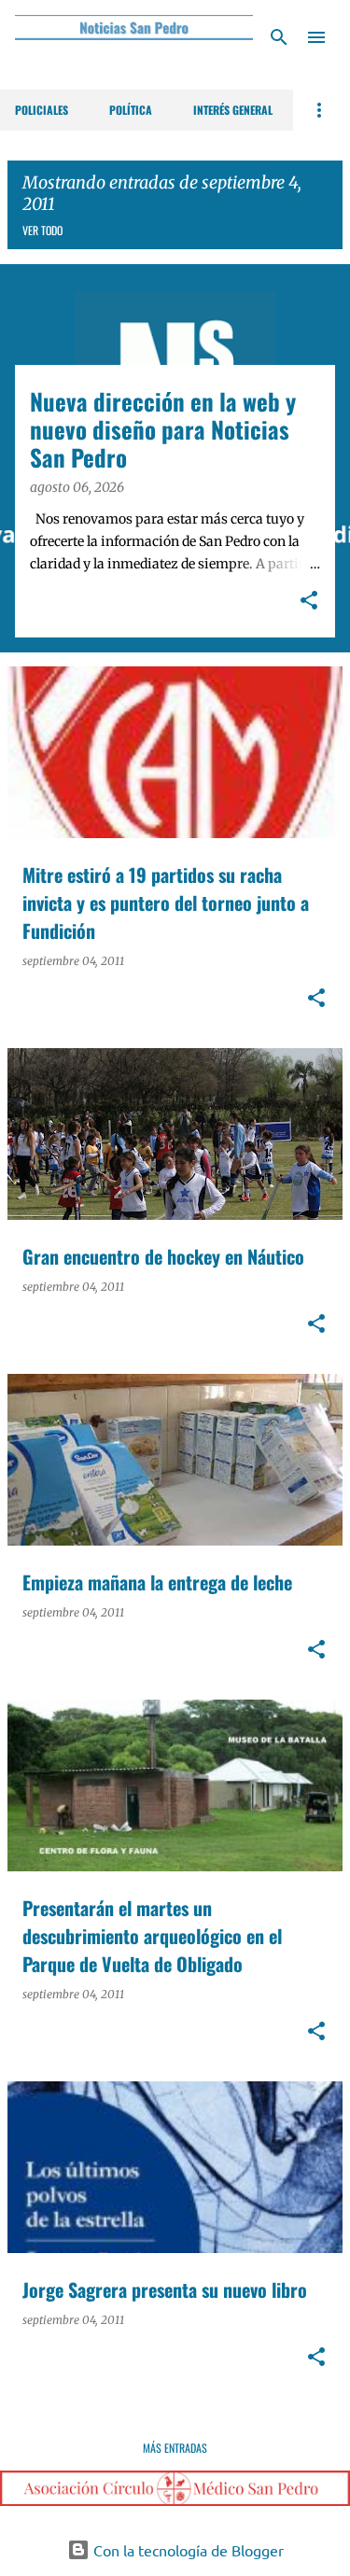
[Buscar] (279, 37)
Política (131, 110)
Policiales (42, 110)
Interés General (233, 110)
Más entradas (175, 2448)
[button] (309, 602)
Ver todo (42, 230)
